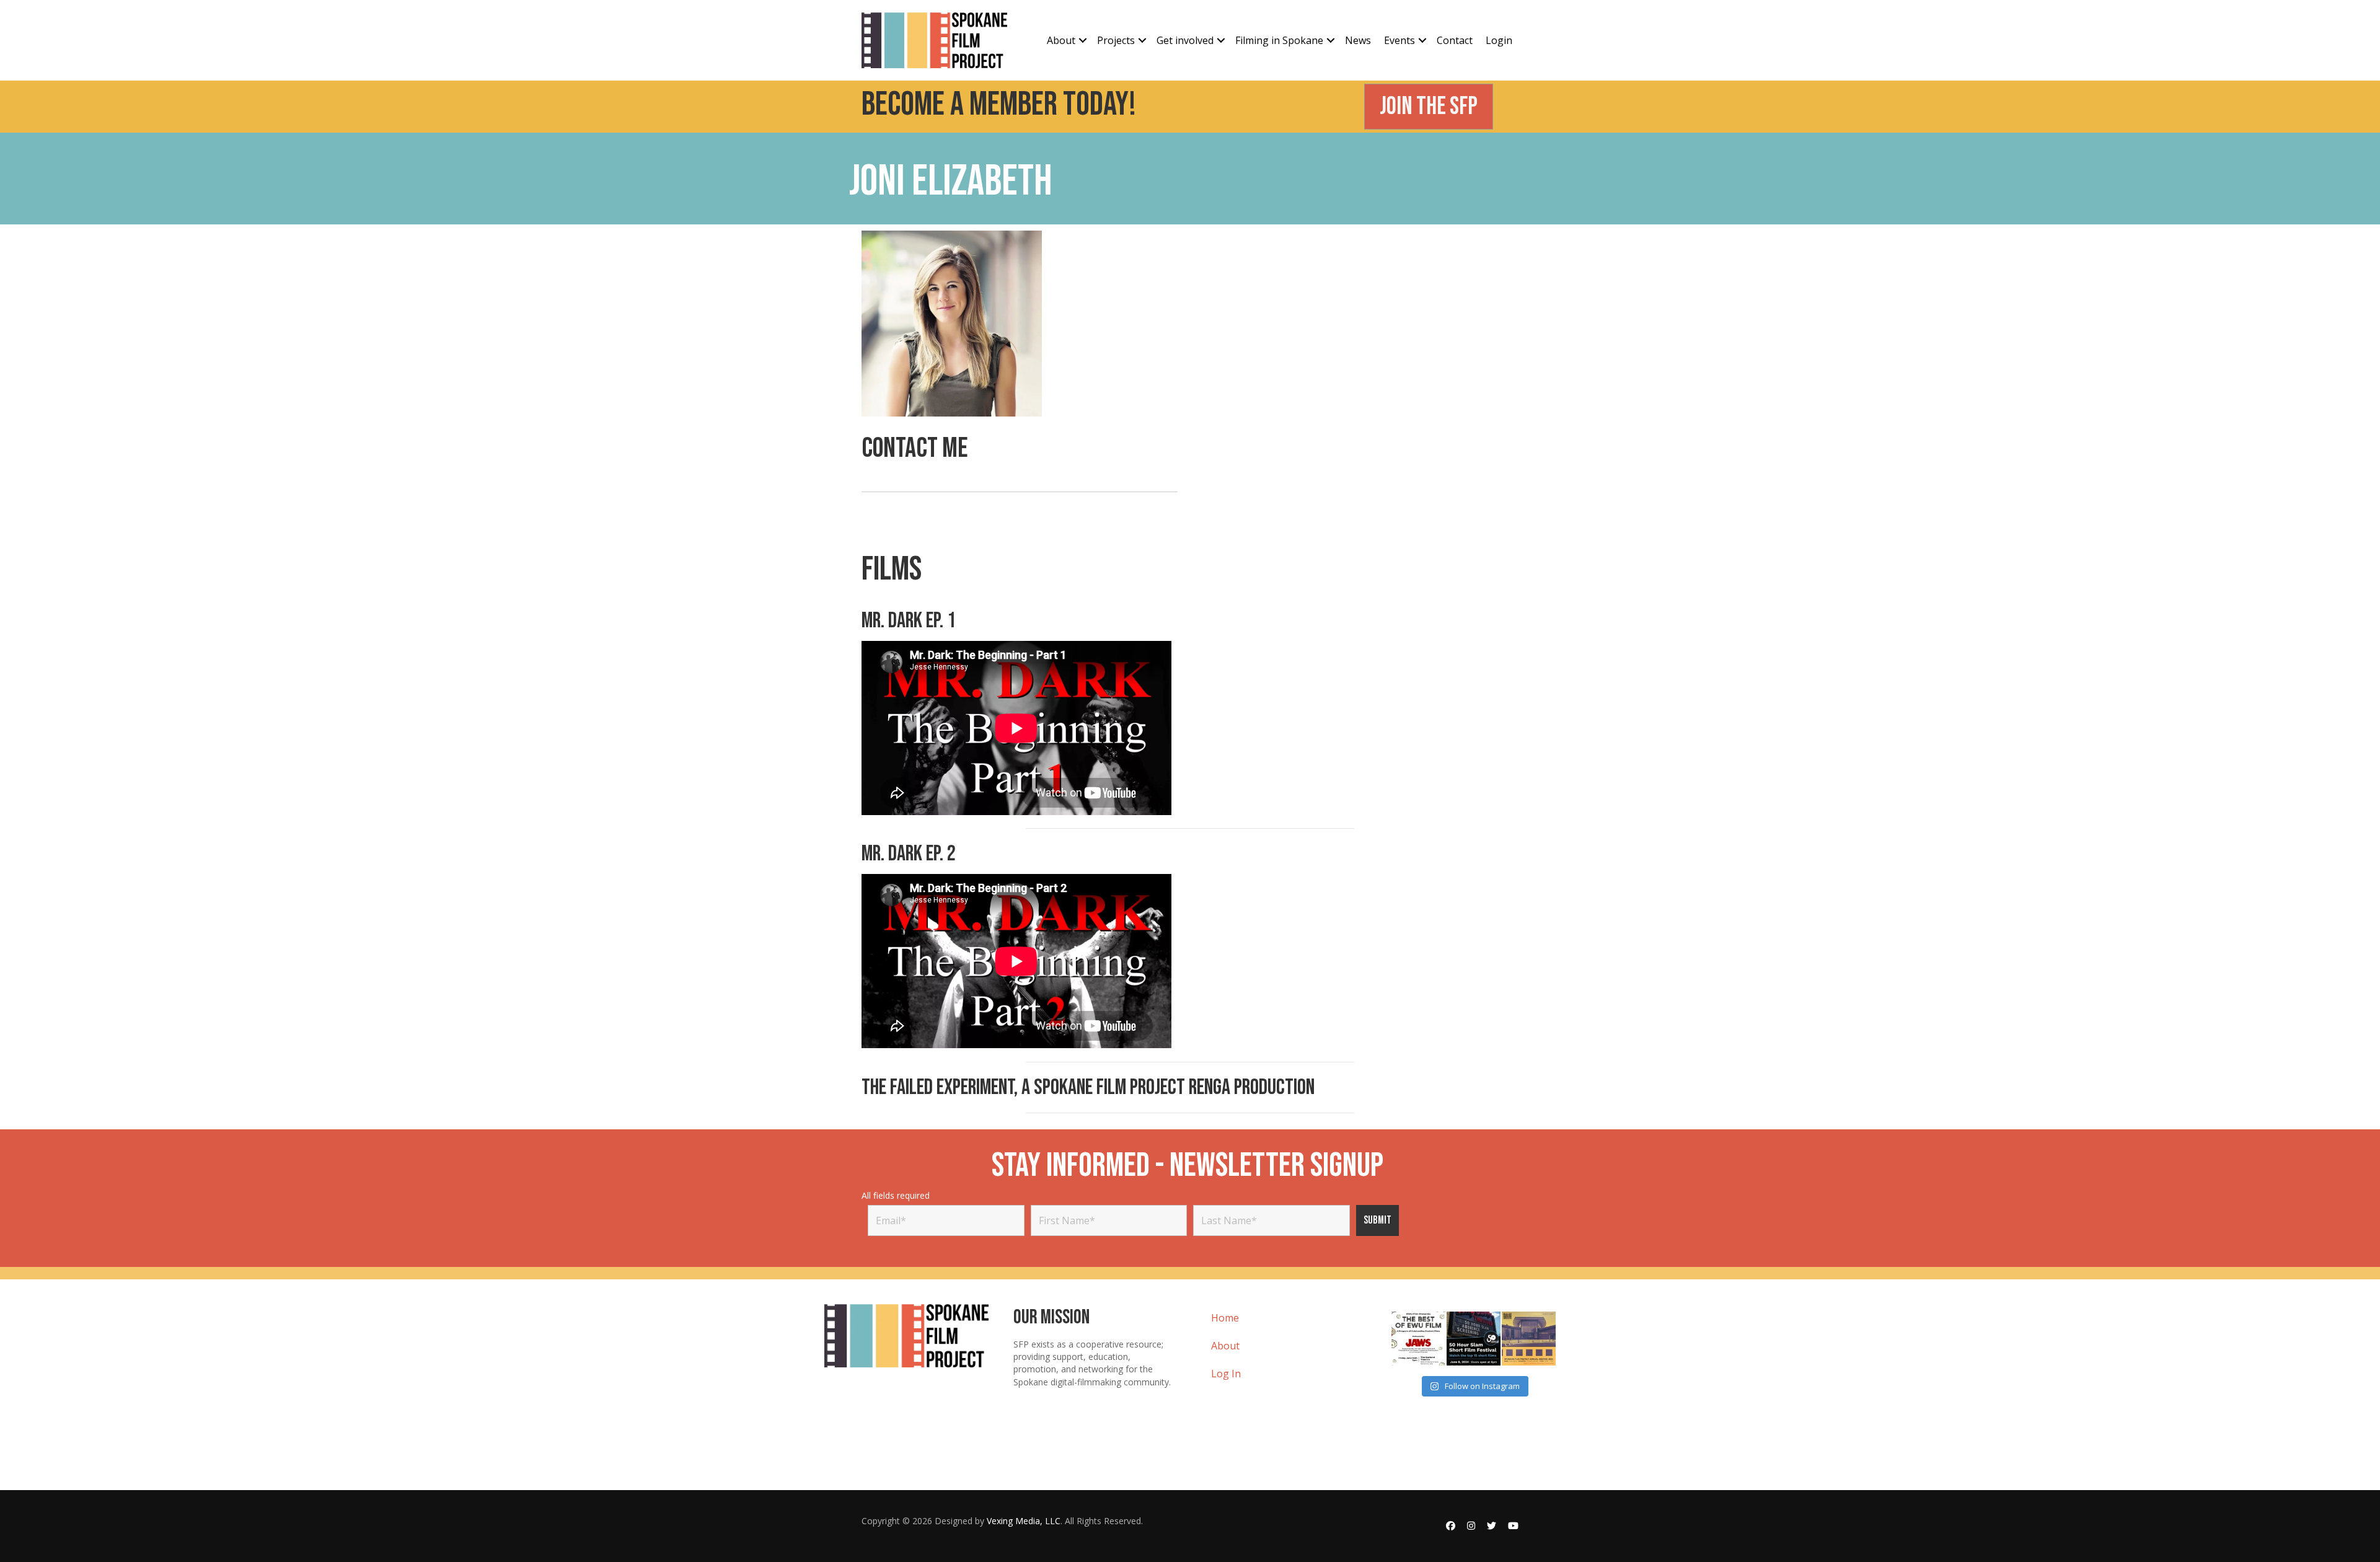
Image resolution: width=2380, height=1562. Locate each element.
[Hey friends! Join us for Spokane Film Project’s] (1529, 1339)
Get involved (1185, 40)
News (1358, 40)
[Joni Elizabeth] (952, 323)
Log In (1226, 1374)
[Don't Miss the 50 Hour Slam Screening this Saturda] (1474, 1339)
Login (1499, 40)
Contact (1455, 40)
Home (1225, 1318)
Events (1399, 40)
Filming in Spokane (1279, 40)
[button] (1083, 40)
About (1061, 40)
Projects (1116, 40)
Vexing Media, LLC (1024, 1521)
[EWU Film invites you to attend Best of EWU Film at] (1418, 1339)
